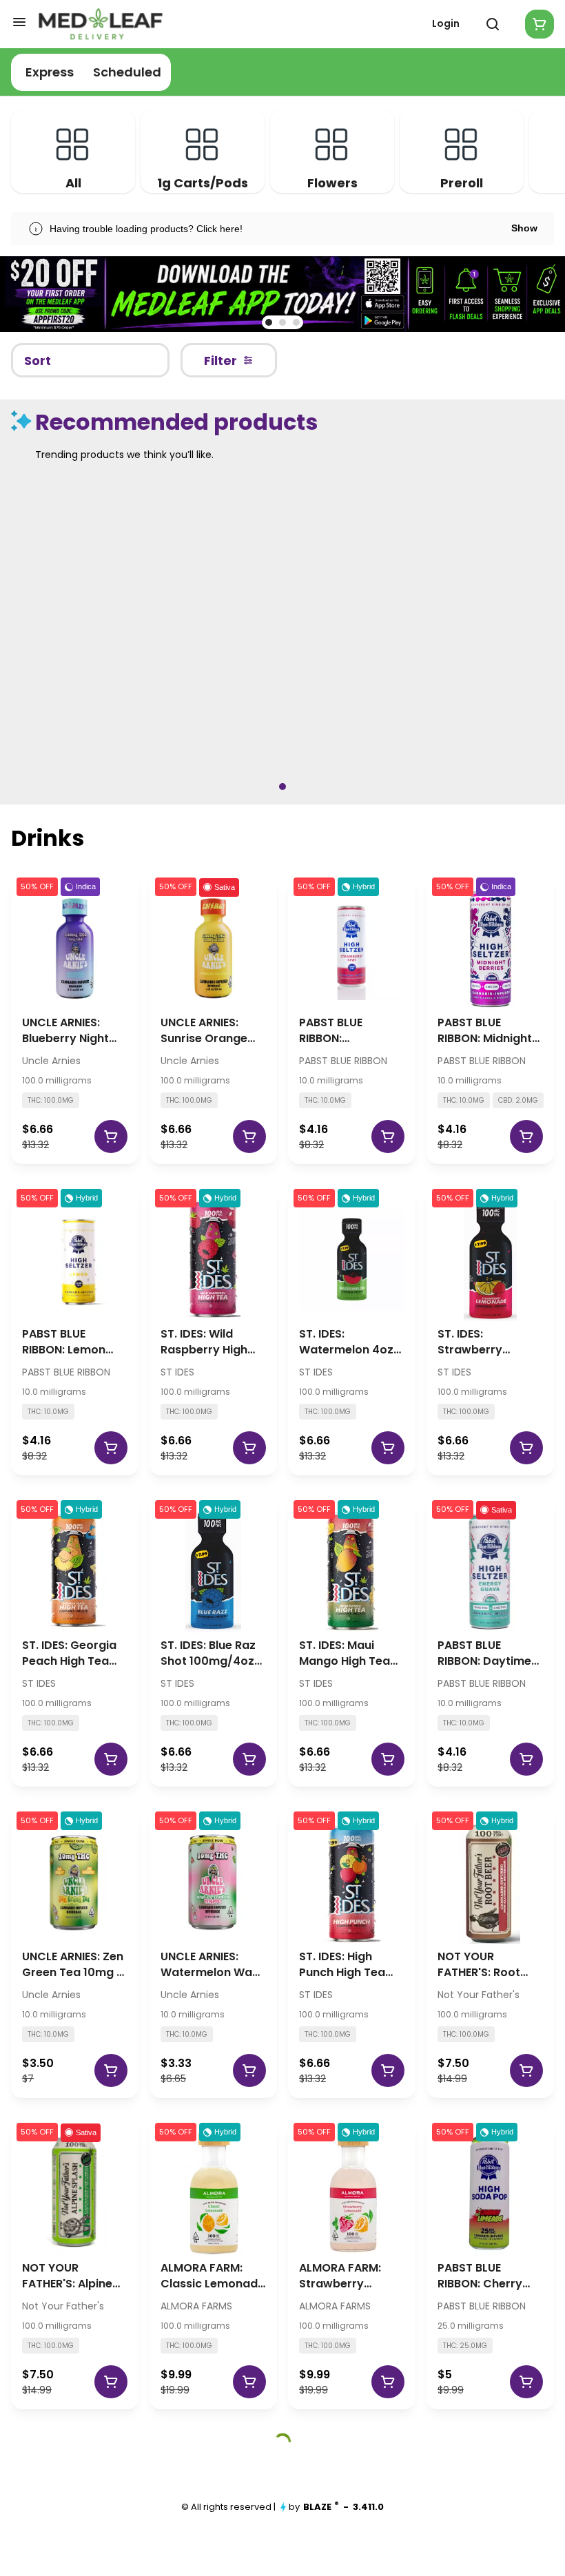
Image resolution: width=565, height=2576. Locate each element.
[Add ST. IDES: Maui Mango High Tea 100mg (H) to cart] (388, 1759)
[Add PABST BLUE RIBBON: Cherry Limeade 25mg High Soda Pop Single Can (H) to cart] (526, 2382)
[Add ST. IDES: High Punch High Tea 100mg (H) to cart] (388, 2070)
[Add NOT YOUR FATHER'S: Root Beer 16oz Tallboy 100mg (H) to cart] (526, 2070)
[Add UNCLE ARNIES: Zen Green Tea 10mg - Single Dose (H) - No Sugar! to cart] (111, 2070)
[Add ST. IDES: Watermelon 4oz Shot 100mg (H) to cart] (388, 1448)
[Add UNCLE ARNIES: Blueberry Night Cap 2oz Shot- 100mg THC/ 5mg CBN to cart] (111, 1136)
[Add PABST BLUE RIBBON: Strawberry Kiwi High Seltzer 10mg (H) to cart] (388, 1136)
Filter (220, 361)
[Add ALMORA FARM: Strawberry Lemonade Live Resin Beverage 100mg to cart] (388, 2382)
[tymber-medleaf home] (101, 24)
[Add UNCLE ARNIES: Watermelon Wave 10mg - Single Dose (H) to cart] (249, 2070)
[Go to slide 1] (269, 322)
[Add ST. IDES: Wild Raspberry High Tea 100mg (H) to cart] (249, 1448)
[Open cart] (537, 24)
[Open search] (493, 24)
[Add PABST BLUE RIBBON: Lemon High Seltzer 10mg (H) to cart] (111, 1448)
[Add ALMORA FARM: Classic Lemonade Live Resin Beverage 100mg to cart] (249, 2382)
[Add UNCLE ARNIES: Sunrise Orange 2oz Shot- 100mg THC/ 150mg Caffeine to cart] (249, 1136)
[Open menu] (19, 22)
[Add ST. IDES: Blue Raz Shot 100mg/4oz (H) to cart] (249, 1759)
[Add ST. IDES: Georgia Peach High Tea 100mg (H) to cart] (111, 1759)
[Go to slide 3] (296, 322)
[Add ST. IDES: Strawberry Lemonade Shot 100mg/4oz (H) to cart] (526, 1448)
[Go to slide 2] (282, 322)
